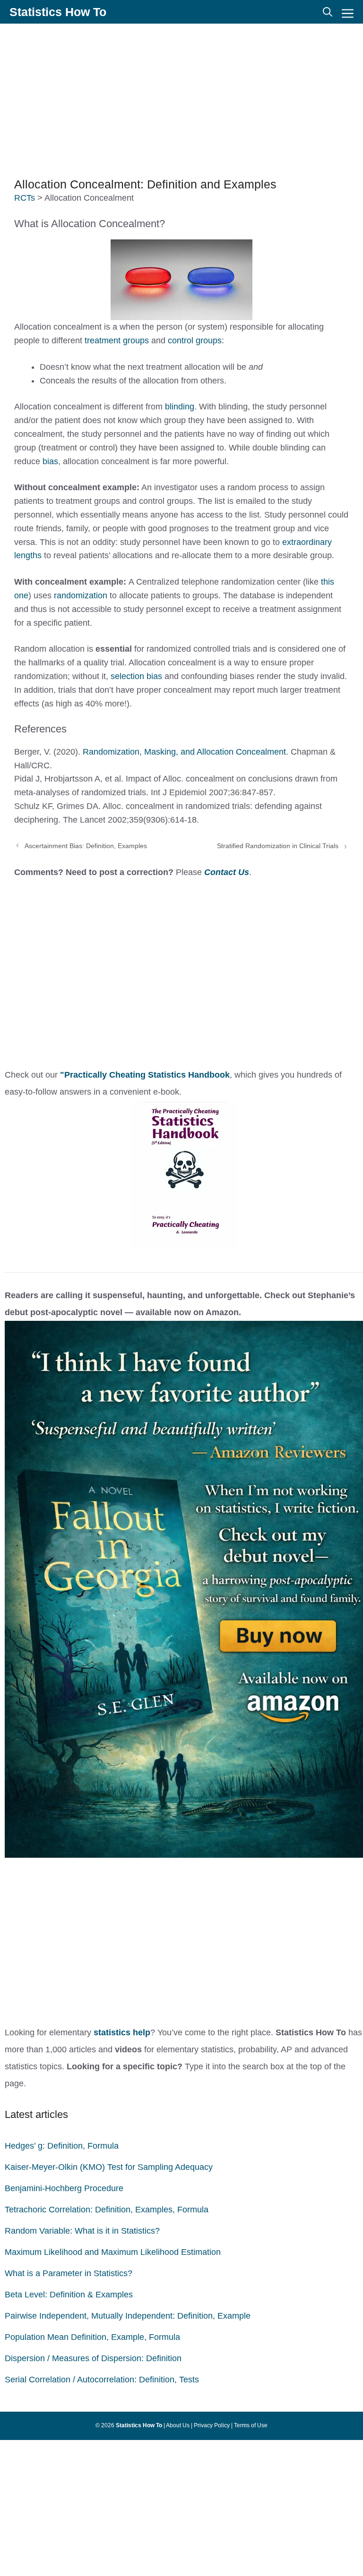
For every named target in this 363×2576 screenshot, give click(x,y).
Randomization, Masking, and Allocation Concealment (184, 752)
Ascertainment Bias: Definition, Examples (86, 846)
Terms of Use (251, 2425)
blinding (180, 407)
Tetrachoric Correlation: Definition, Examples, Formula (107, 2210)
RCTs (25, 198)
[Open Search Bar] (328, 12)
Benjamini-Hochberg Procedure (64, 2188)
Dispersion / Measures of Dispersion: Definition (93, 2358)
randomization (82, 595)
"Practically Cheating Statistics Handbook (145, 1075)
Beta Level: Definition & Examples (69, 2295)
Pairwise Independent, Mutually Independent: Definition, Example (128, 2316)
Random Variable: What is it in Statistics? (82, 2231)
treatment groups (117, 340)
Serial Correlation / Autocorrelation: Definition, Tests (102, 2380)
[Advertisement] (181, 99)
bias (50, 461)
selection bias (136, 676)
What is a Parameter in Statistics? (69, 2273)
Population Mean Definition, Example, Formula (92, 2337)
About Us (178, 2425)
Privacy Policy (212, 2425)
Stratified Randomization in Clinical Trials (278, 846)
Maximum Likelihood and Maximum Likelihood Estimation (113, 2252)
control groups (195, 340)
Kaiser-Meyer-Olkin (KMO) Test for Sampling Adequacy (109, 2167)
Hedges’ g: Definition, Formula (62, 2146)
